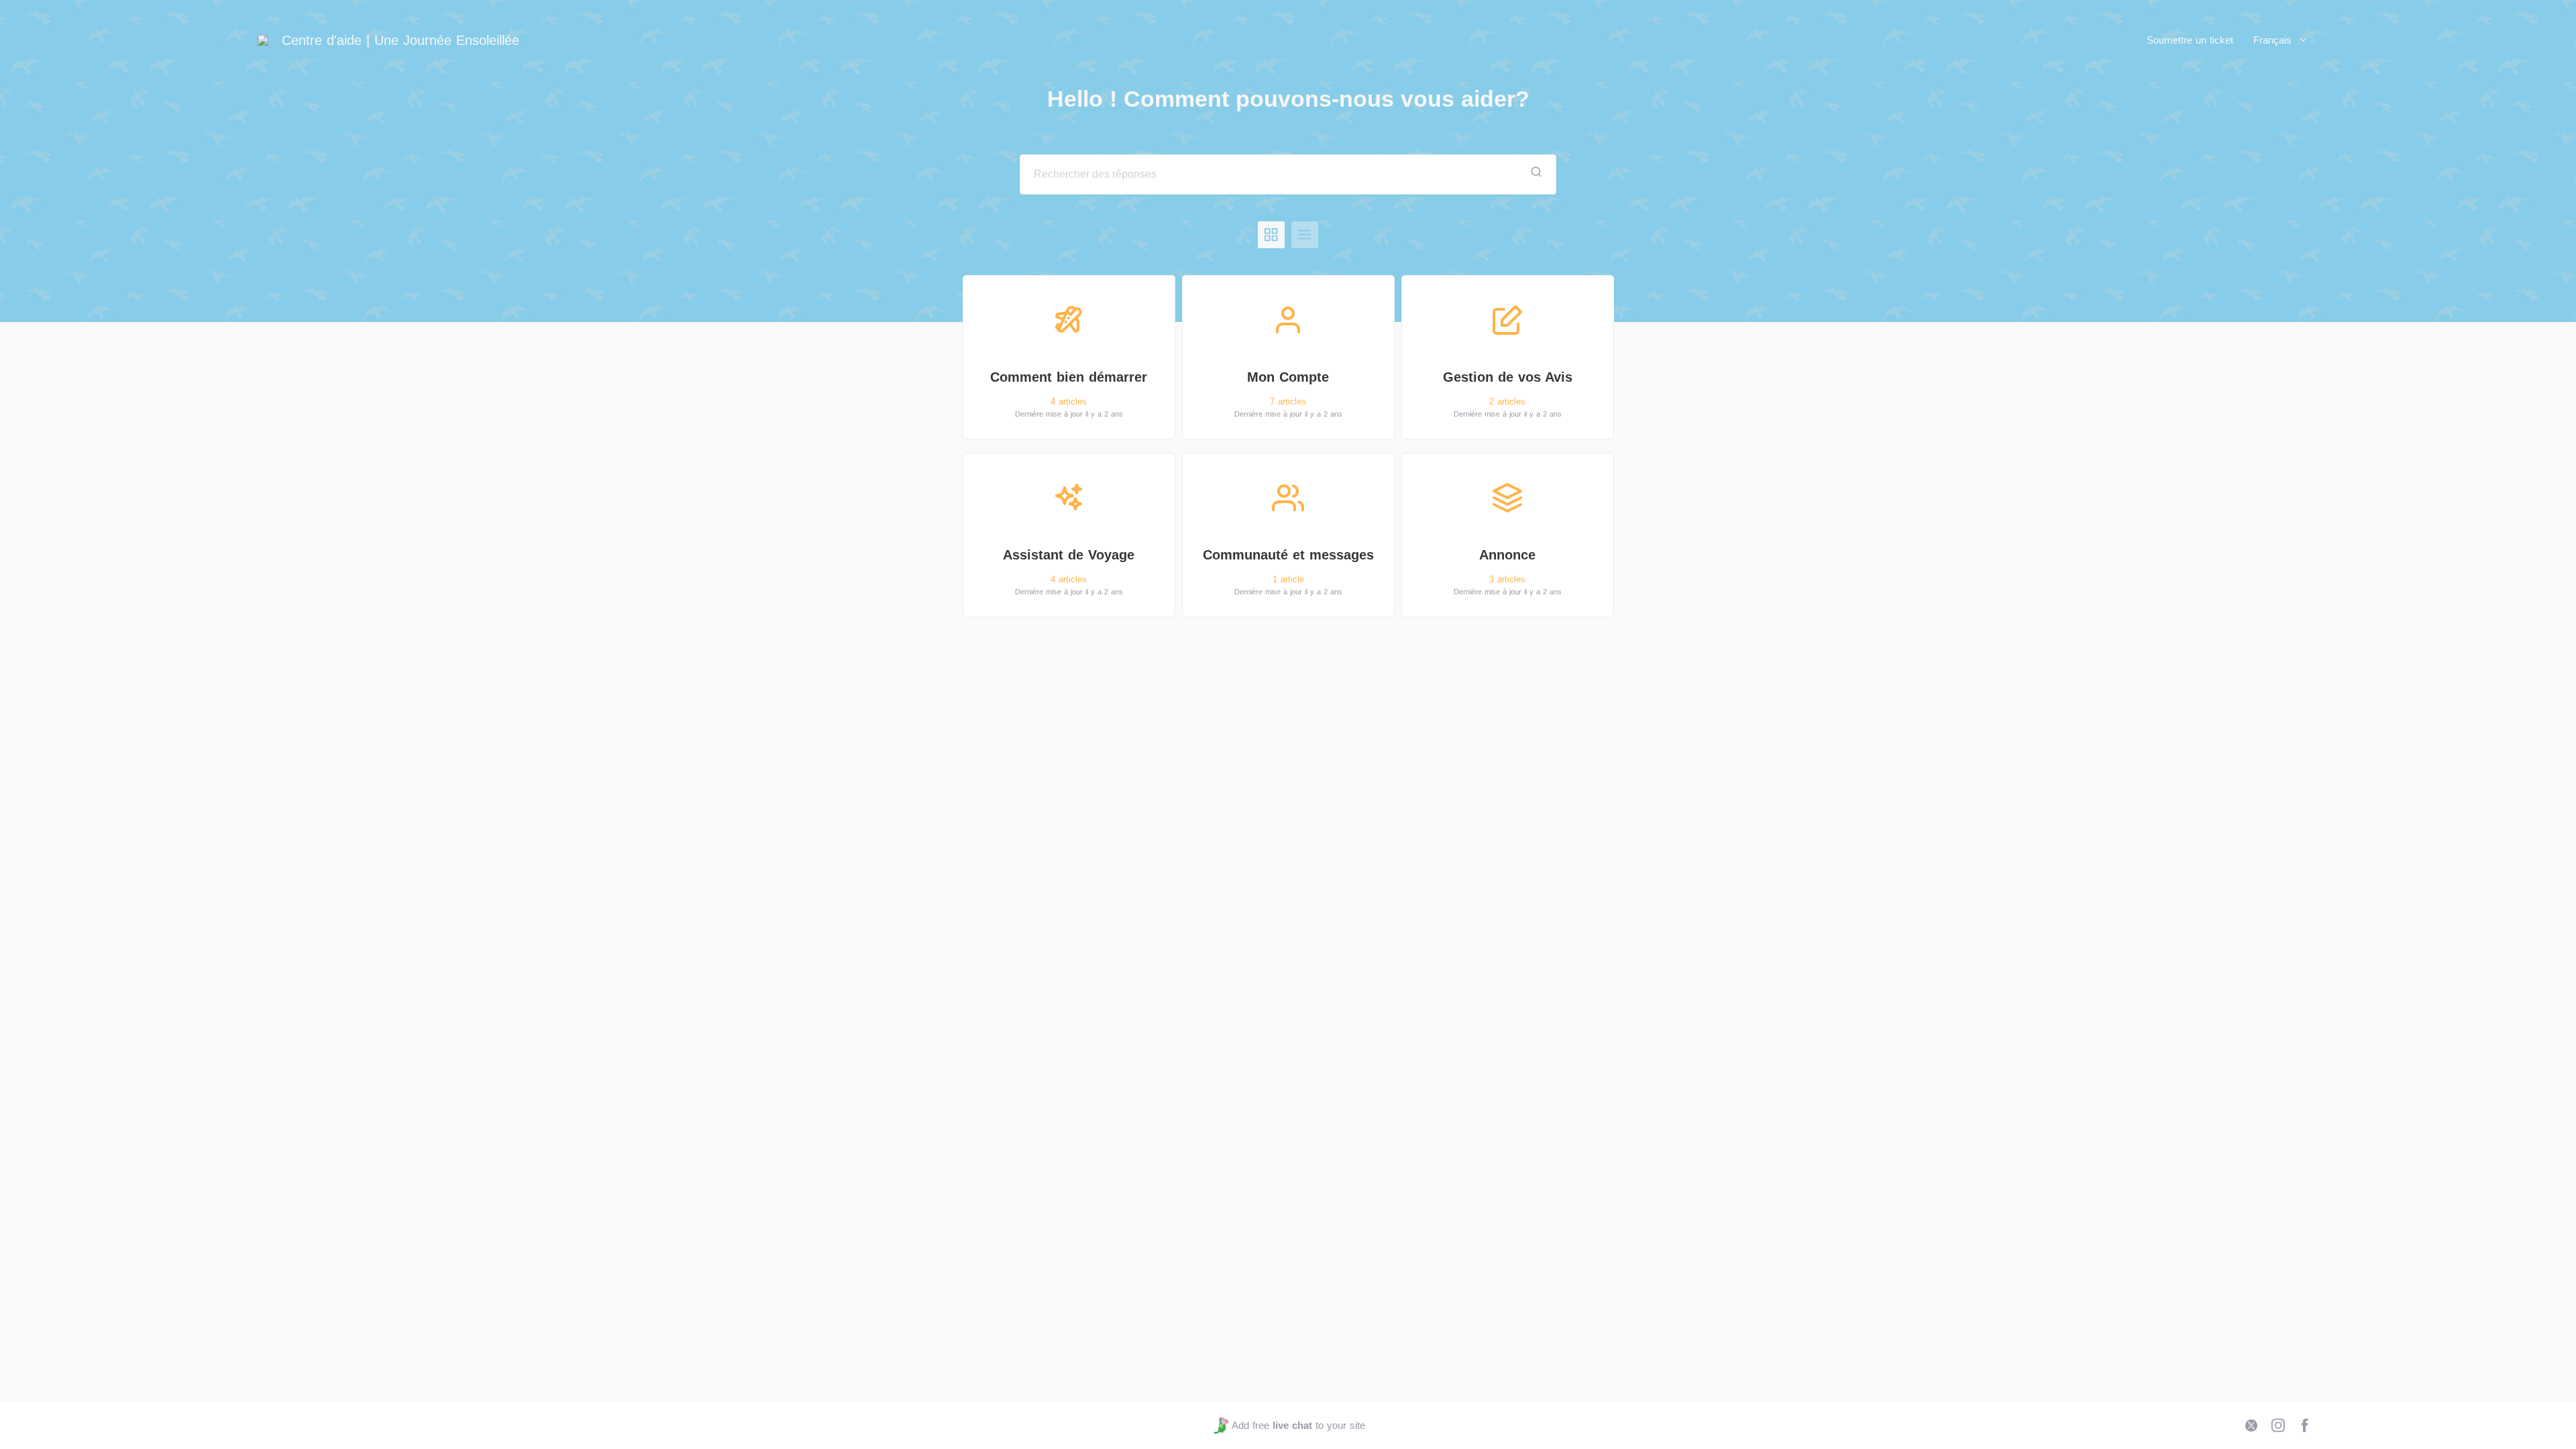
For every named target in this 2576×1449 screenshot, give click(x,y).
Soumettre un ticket (2190, 40)
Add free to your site (1298, 1425)
